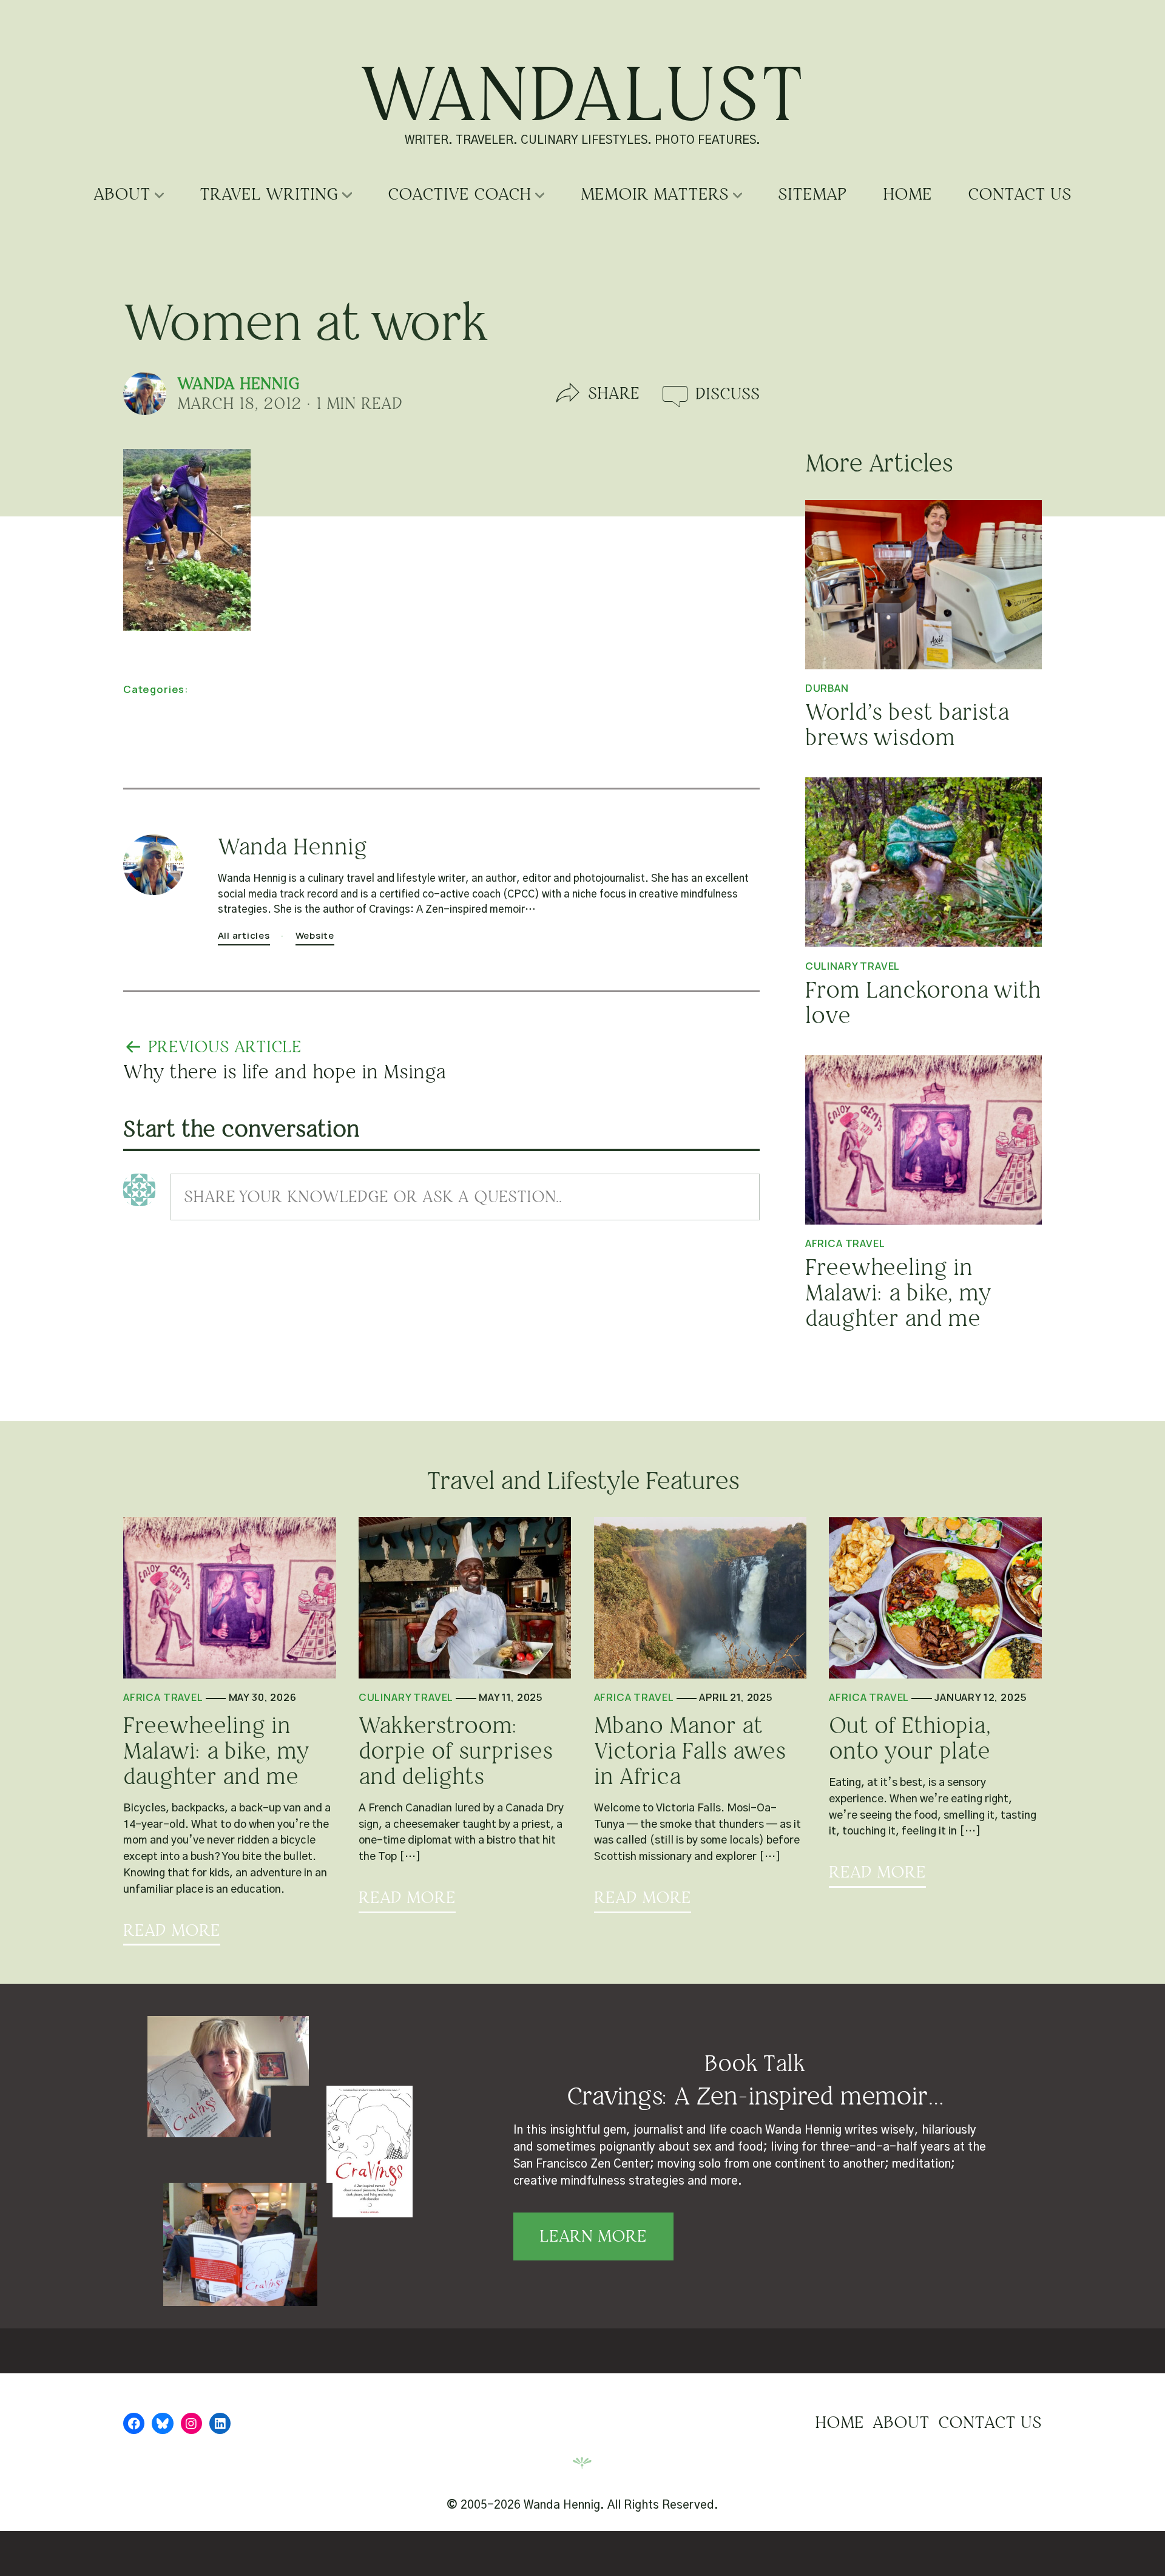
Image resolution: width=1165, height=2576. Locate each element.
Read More (172, 1931)
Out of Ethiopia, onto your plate (910, 1739)
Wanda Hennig (238, 384)
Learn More (593, 2236)
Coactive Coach (459, 194)
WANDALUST (583, 94)
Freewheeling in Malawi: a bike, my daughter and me (898, 1293)
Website (315, 935)
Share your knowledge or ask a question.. (373, 1197)
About (122, 194)
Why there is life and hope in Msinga (285, 1072)
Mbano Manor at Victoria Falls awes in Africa (690, 1751)
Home (907, 194)
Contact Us (1020, 194)
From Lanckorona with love (923, 1003)
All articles (244, 935)
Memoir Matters (655, 194)
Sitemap (812, 194)
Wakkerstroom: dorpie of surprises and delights (456, 1751)
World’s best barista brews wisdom (907, 725)
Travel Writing (269, 194)
